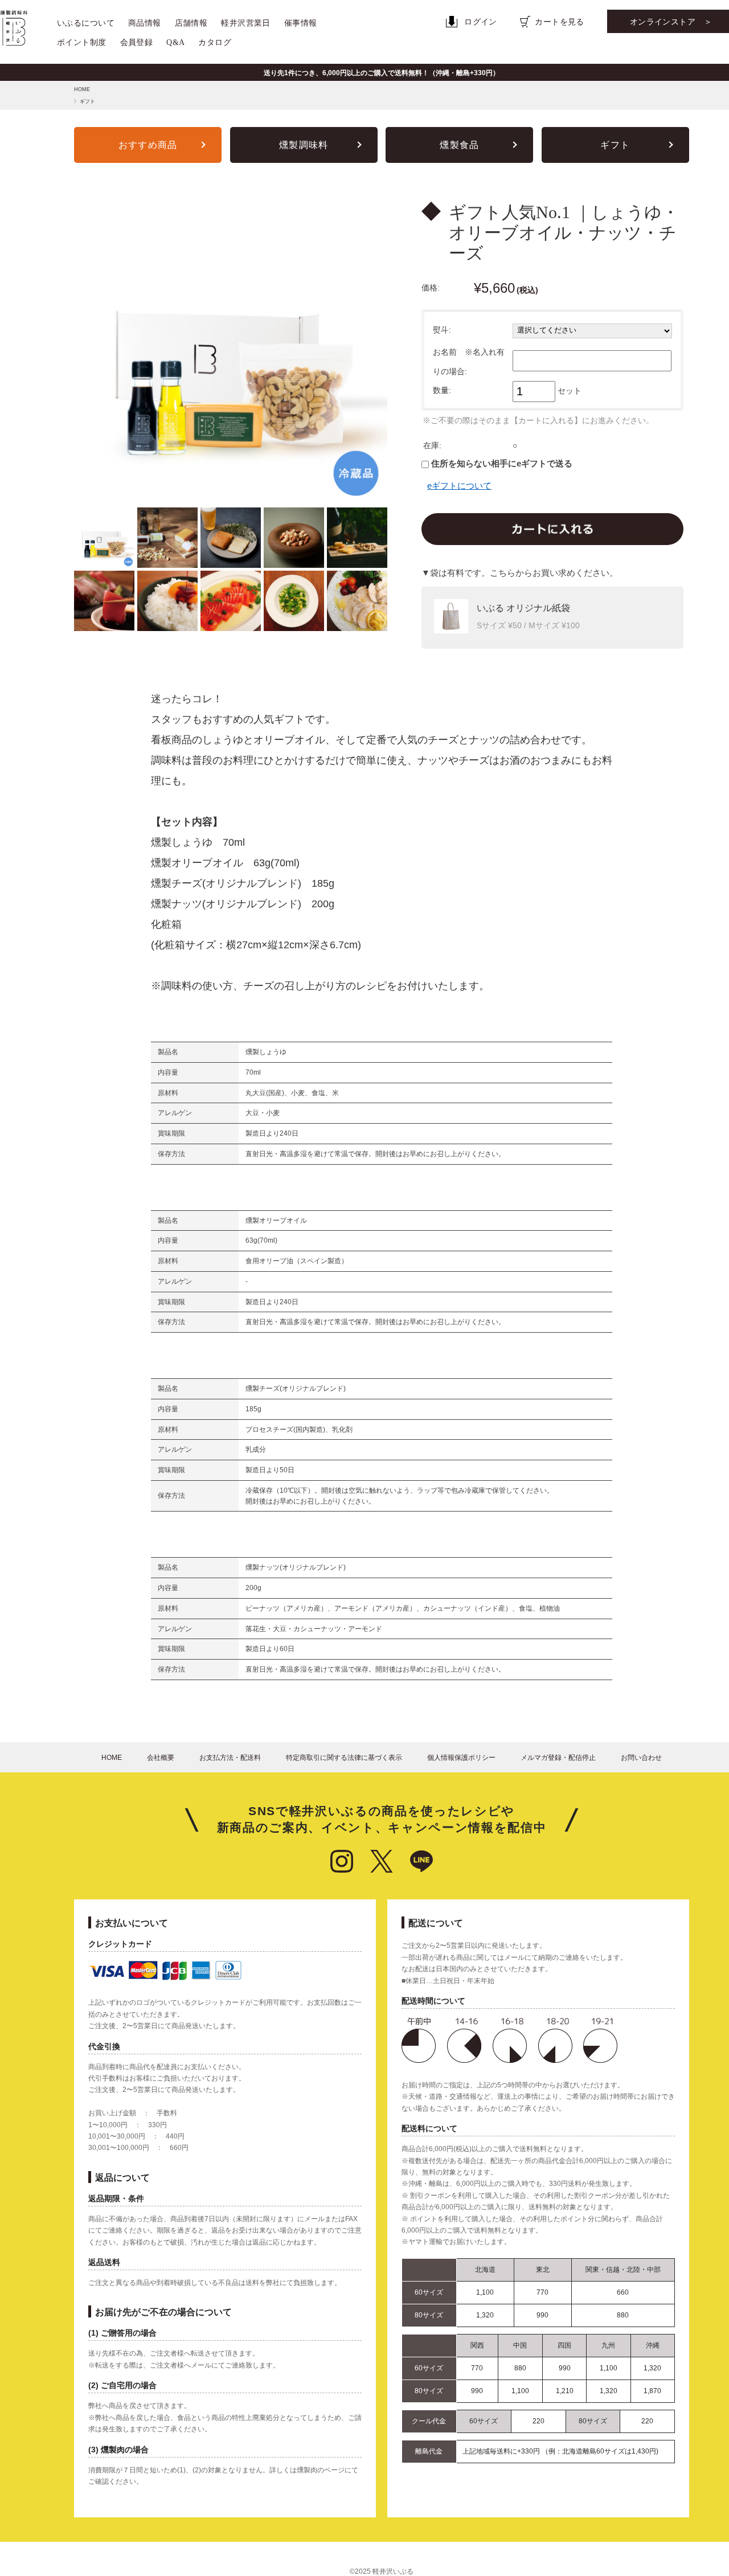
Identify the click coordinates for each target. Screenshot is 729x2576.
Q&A (175, 42)
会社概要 (161, 1758)
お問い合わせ (641, 1758)
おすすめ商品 (148, 145)
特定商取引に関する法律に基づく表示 (344, 1758)
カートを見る (560, 22)
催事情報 (301, 23)
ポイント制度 (82, 42)
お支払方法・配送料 (230, 1758)
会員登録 (137, 42)
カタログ (215, 42)
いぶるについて (86, 23)
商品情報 (145, 23)
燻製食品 (459, 145)
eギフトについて (459, 486)
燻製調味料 (304, 145)
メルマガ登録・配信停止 (558, 1758)
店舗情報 (191, 23)
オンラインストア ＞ (671, 22)
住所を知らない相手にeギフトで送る (501, 463)
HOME (82, 89)
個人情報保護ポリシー (461, 1758)
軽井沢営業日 (246, 23)
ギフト (87, 101)
